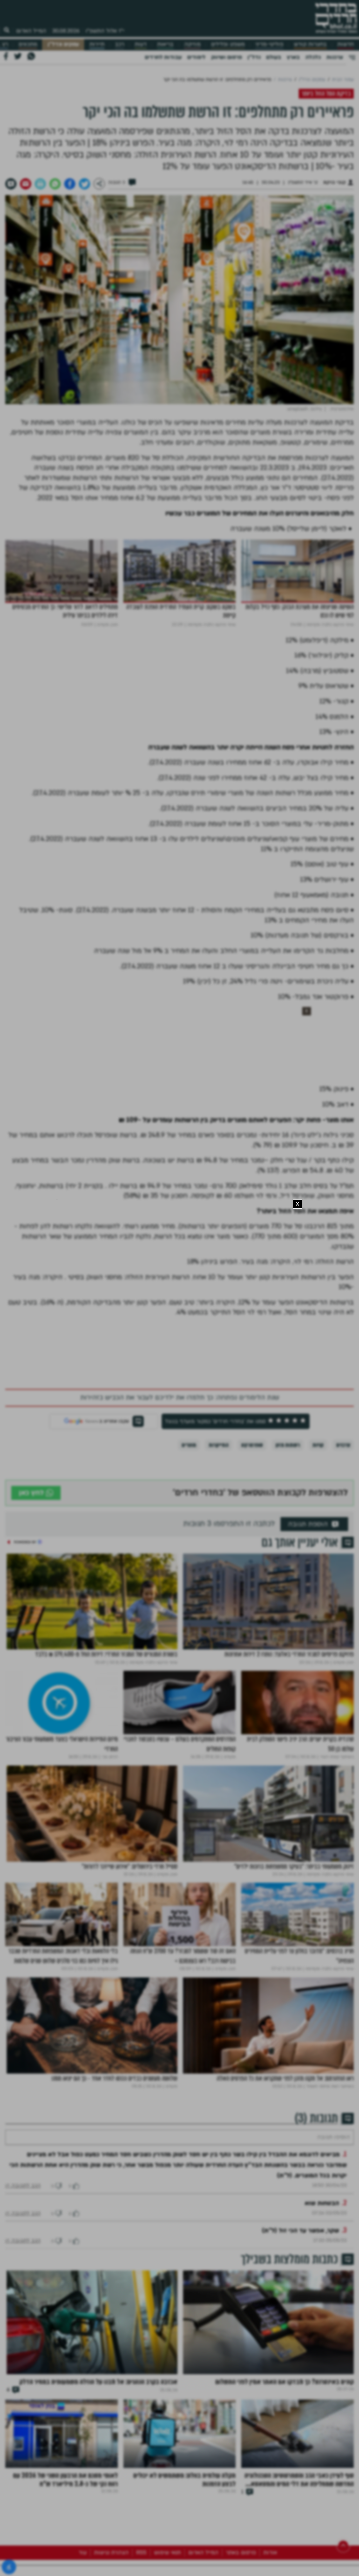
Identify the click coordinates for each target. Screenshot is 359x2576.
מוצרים (189, 1445)
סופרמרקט (252, 1445)
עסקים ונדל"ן (63, 44)
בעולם (274, 57)
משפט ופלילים (228, 44)
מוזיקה (192, 44)
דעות (141, 44)
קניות (318, 1445)
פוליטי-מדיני (269, 44)
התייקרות (219, 1445)
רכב (120, 44)
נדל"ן (254, 57)
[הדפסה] (40, 184)
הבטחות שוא (322, 2224)
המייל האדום (31, 31)
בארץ (293, 57)
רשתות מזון (288, 1445)
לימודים (196, 57)
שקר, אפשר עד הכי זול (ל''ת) (300, 2252)
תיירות (97, 44)
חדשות (346, 44)
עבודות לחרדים (163, 57)
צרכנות (335, 57)
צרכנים (343, 1445)
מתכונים (28, 44)
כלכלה (313, 57)
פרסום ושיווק (226, 57)
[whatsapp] (55, 184)
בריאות (165, 44)
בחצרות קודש (310, 44)
